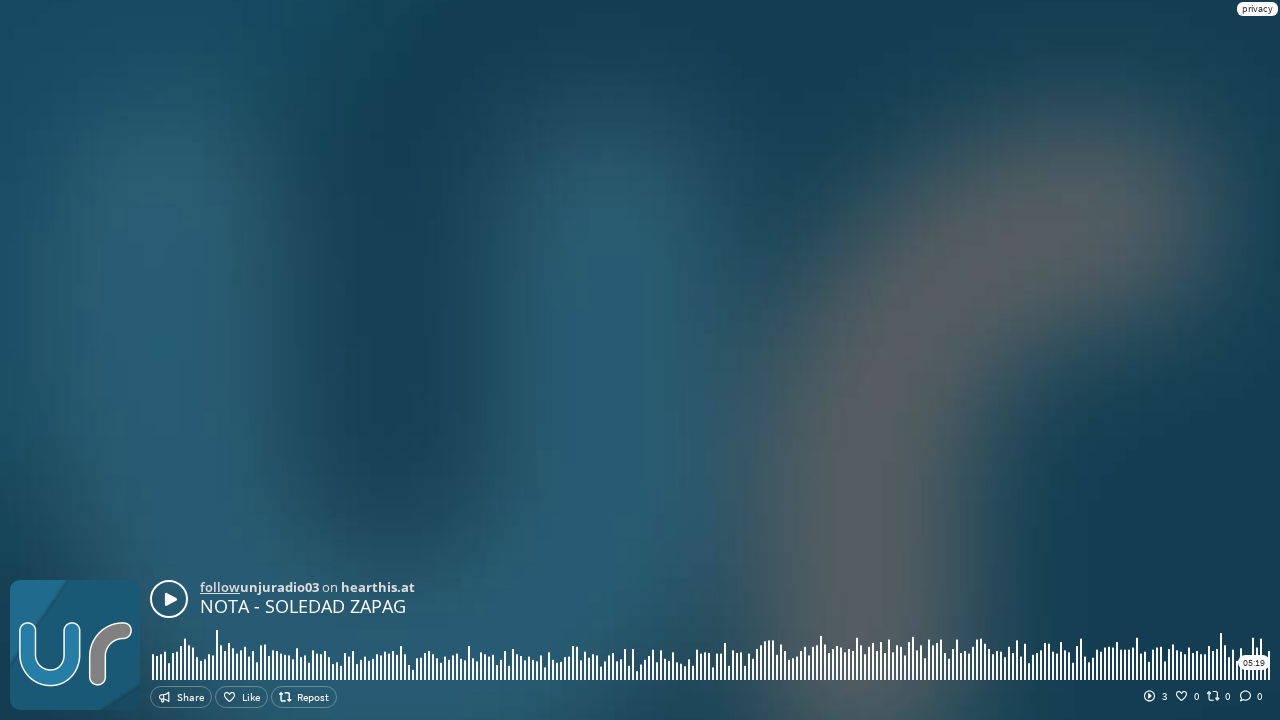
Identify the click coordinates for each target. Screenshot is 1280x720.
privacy (1257, 8)
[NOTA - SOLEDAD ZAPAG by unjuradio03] (169, 599)
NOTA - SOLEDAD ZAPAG (303, 606)
